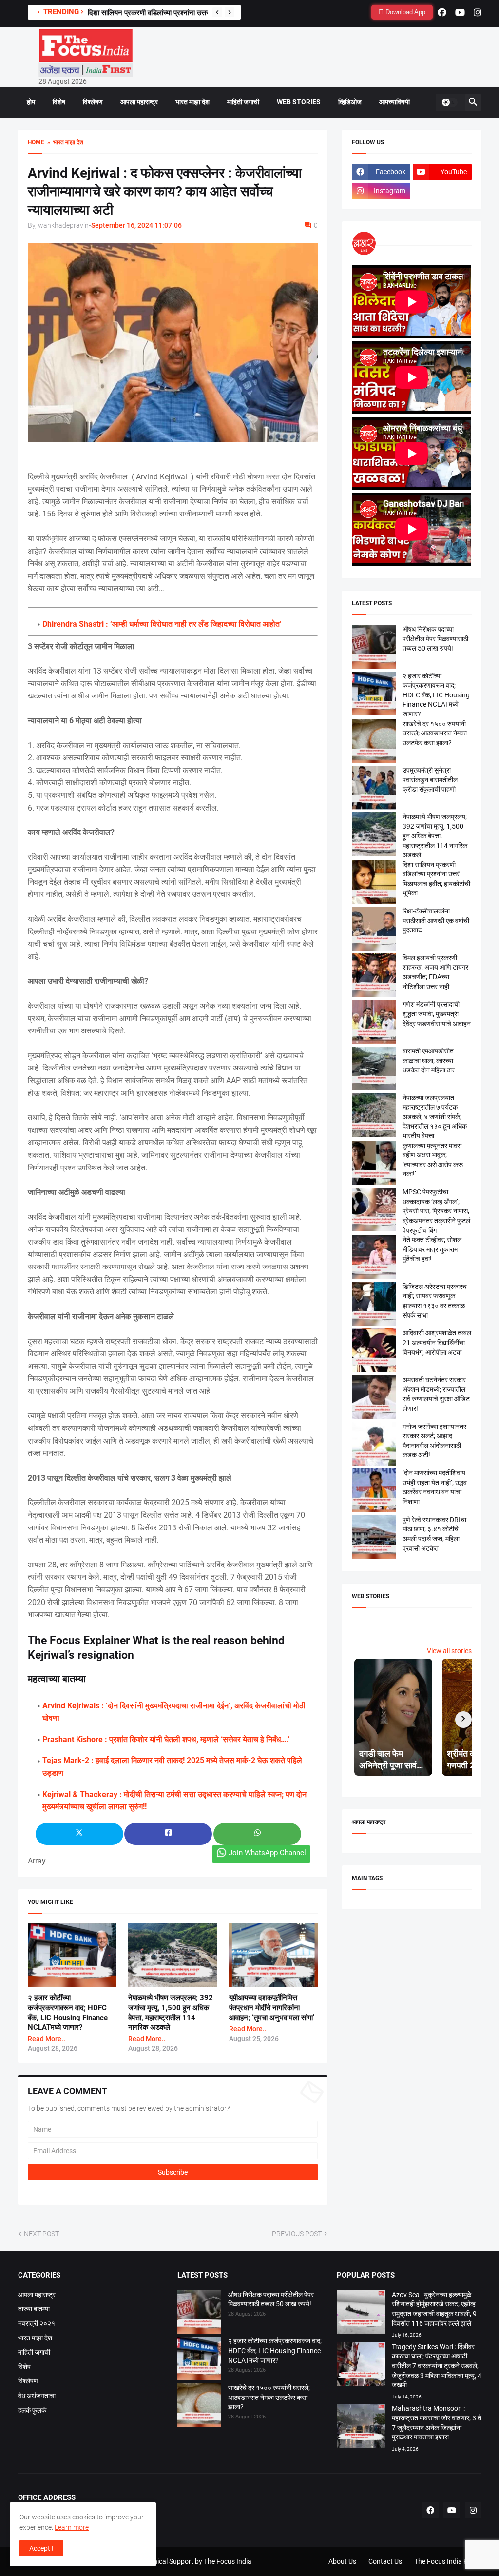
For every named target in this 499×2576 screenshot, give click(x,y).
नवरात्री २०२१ (37, 2323)
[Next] (230, 12)
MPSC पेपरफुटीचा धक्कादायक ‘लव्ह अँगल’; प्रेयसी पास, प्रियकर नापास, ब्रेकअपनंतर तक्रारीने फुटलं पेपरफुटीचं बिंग (436, 1211)
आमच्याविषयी (394, 102)
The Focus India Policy (448, 2561)
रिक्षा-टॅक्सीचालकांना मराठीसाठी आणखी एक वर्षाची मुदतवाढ (436, 921)
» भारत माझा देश (64, 142)
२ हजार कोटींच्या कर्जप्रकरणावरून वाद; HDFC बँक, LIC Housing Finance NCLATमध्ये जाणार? (436, 695)
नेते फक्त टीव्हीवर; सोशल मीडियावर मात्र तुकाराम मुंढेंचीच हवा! (432, 1249)
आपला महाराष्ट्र (139, 102)
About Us (342, 2561)
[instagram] (478, 12)
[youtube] (460, 12)
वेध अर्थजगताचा (37, 2396)
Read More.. (47, 2039)
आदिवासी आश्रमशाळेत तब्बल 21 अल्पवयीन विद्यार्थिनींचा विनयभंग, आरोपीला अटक (437, 1342)
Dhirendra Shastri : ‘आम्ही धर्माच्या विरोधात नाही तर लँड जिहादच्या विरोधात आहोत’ (162, 624)
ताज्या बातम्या (34, 2309)
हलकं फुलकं (32, 2410)
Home (36, 142)
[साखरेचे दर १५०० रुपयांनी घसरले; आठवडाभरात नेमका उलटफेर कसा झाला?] (199, 2407)
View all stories (449, 1651)
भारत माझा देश (192, 102)
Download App (404, 12)
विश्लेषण (93, 102)
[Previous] (217, 12)
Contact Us (385, 2561)
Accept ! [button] (41, 2548)
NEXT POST (41, 2234)
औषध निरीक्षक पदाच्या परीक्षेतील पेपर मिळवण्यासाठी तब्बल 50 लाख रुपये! (435, 639)
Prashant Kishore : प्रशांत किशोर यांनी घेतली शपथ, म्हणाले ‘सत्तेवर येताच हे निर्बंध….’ (166, 1739)
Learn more (72, 2527)
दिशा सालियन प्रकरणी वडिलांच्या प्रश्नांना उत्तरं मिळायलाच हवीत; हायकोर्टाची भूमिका (195, 13)
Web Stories (299, 102)
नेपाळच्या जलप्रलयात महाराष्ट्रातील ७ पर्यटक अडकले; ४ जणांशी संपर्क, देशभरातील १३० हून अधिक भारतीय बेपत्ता (435, 1117)
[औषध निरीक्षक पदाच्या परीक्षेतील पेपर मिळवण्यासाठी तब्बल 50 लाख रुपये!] (199, 2314)
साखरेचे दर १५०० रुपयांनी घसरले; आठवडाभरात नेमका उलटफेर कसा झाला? (435, 733)
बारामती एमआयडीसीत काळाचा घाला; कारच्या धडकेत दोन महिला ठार (429, 1060)
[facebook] (442, 12)
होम (31, 102)
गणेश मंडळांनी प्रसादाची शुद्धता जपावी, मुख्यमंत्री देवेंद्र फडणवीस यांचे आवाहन (437, 1014)
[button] (449, 102)
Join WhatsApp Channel (267, 1853)
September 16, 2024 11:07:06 (136, 225)
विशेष (59, 102)
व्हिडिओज (350, 102)
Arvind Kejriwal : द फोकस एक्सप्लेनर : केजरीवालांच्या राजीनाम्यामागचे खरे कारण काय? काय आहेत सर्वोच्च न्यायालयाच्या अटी (165, 191)
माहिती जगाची (243, 102)
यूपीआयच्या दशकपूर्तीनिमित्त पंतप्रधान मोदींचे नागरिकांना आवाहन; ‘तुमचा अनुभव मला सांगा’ (272, 2008)
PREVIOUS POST (297, 2234)
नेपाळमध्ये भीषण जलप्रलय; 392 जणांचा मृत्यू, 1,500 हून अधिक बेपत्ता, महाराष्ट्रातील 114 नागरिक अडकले (435, 836)
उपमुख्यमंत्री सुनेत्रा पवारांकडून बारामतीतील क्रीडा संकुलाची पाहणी (430, 780)
